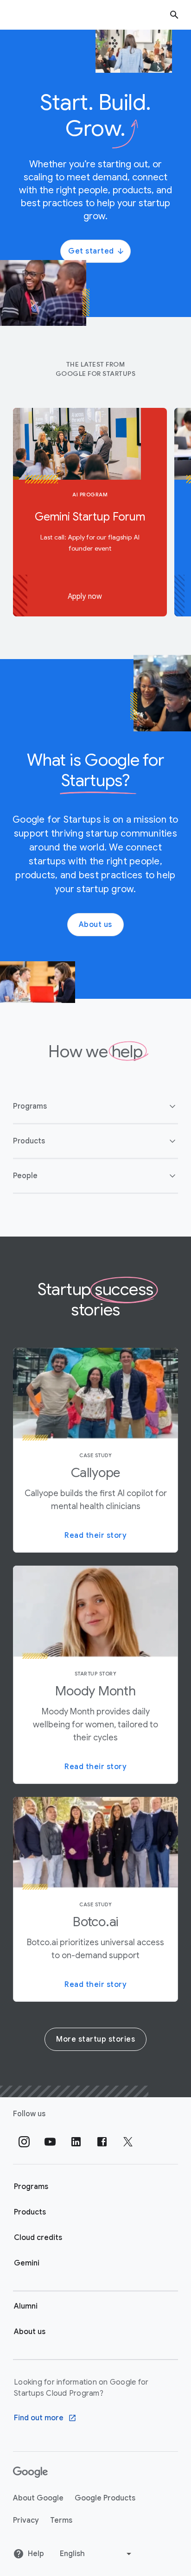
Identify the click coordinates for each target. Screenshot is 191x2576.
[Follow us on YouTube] (50, 2142)
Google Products (105, 2498)
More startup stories (95, 2039)
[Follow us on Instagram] (24, 2142)
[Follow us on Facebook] (102, 2142)
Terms (61, 2520)
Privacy (26, 2520)
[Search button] (174, 15)
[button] (95, 1106)
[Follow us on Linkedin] (76, 2142)
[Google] (30, 2472)
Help (36, 2554)
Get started (91, 251)
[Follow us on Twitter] (128, 2142)
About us (95, 925)
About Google (38, 2498)
